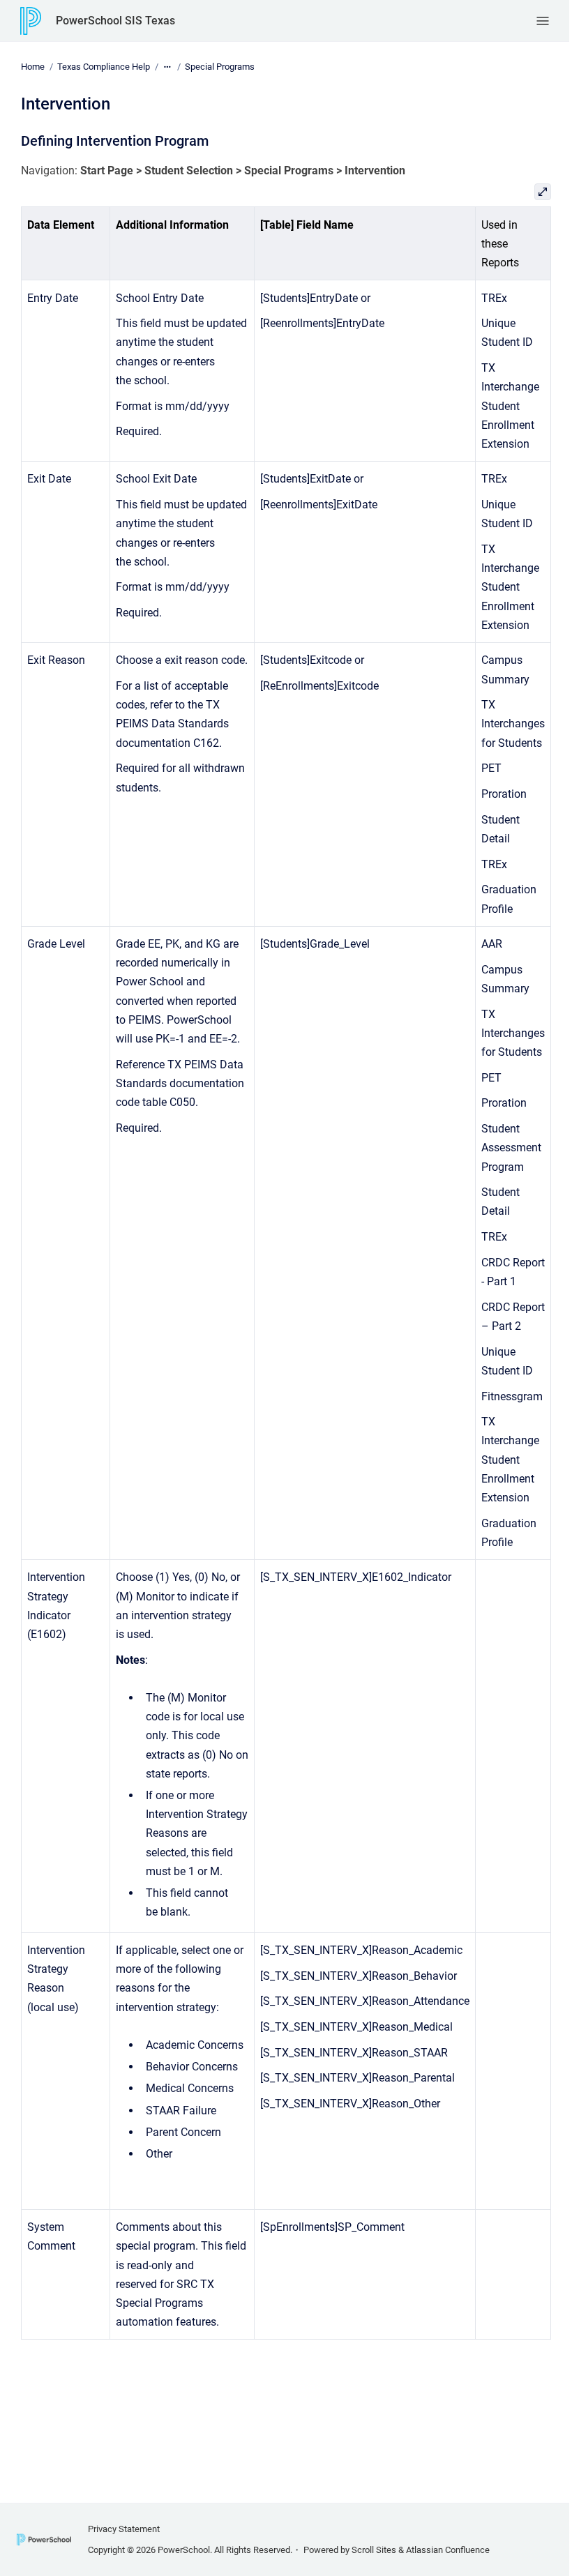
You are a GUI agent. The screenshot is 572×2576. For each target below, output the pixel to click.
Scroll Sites (374, 2550)
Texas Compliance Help (104, 67)
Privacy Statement (124, 2529)
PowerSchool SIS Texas (115, 21)
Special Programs (220, 67)
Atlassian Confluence (448, 2550)
